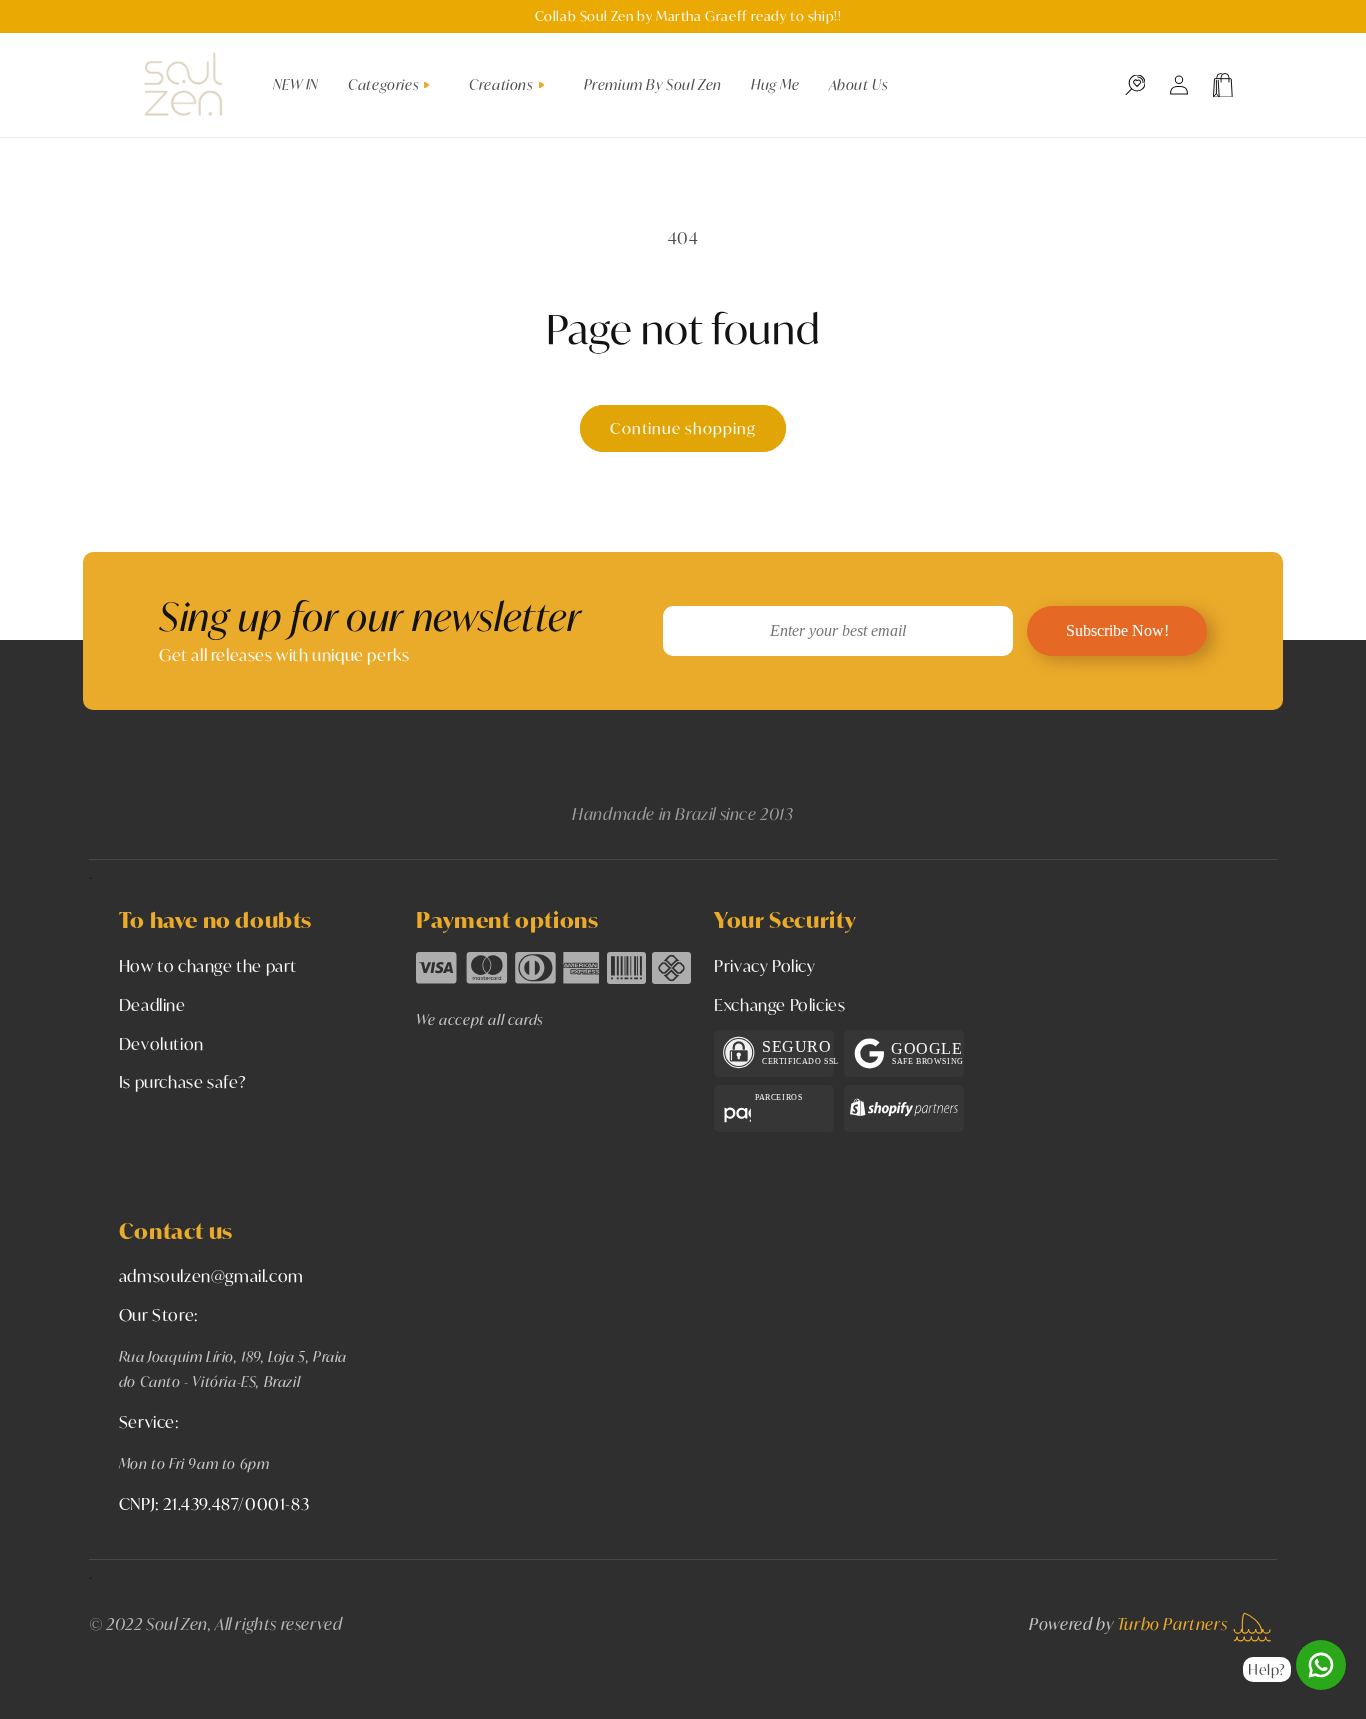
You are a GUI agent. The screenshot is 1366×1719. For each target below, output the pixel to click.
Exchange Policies (779, 1004)
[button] (396, 85)
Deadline (152, 1004)
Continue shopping (683, 428)
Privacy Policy (764, 965)
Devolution (161, 1043)
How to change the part (208, 965)
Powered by (1128, 1623)
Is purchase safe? (183, 1081)
